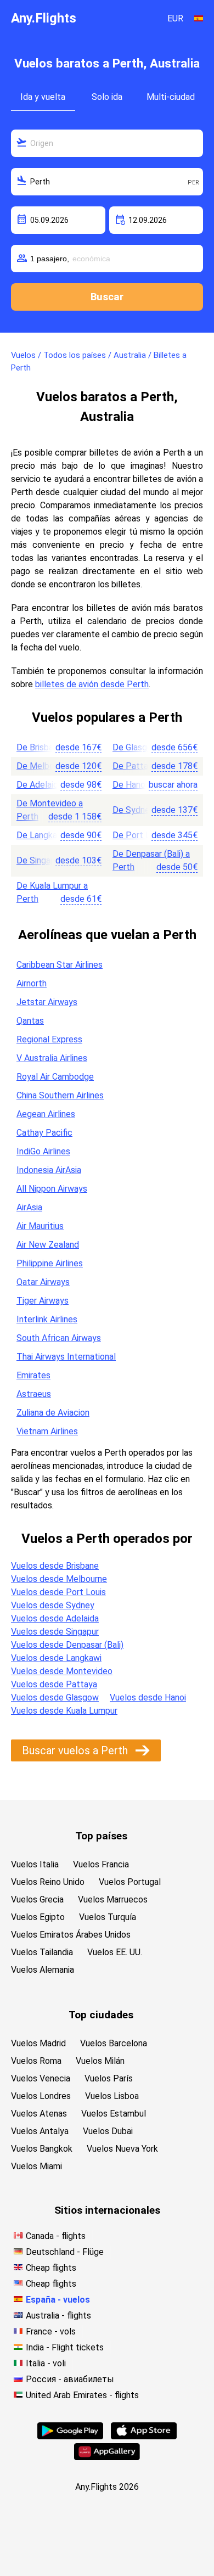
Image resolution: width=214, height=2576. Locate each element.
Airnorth (32, 983)
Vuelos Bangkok (42, 2149)
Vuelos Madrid (38, 2043)
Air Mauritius (40, 1226)
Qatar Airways (43, 1282)
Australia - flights (58, 2316)
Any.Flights (44, 18)
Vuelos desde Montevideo (62, 1671)
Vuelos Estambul (114, 2114)
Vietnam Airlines (47, 1431)
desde (78, 747)
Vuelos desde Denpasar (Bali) (67, 1645)
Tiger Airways (43, 1301)
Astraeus (34, 1394)
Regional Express (49, 1039)
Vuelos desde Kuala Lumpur (64, 1711)
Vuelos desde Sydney (53, 1605)
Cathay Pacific (44, 1133)
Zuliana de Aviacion (53, 1413)
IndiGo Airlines (43, 1151)
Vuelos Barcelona (114, 2043)
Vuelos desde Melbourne (59, 1579)
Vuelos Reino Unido (48, 1882)
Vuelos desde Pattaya (54, 1684)
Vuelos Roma (36, 2061)
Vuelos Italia (35, 1864)
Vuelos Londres (41, 2096)
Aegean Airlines (46, 1114)
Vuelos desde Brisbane (55, 1566)
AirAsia (29, 1207)
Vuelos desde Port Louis (58, 1592)
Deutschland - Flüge (65, 2252)
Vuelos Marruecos (113, 1899)
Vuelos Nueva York (122, 2149)
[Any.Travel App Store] (144, 2436)
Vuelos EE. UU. (115, 1952)
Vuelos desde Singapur (55, 1632)
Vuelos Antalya (40, 2131)
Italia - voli (46, 2363)
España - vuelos (58, 2300)
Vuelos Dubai (108, 2131)
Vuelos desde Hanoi (148, 1697)
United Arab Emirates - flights (82, 2395)
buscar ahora (173, 785)
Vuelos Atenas (39, 2114)
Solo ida (107, 97)
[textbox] (107, 143)
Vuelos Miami (36, 2166)
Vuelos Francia (101, 1864)
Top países (101, 1836)
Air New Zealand (48, 1245)
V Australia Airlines (52, 1058)
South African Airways (59, 1338)
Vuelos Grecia (37, 1899)
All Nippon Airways (52, 1189)
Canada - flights (56, 2236)
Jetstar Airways (47, 1002)
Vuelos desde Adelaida (55, 1618)
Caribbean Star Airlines (60, 965)
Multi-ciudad (171, 97)
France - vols (51, 2331)
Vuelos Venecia (41, 2078)
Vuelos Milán (100, 2061)
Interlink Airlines (47, 1319)
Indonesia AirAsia (49, 1170)
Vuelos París (109, 2078)
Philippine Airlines (50, 1263)
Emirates (33, 1375)
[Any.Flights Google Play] (70, 2436)
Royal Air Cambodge (55, 1077)
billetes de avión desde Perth (92, 684)
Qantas (30, 1021)
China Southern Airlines (60, 1095)
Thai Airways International (66, 1357)
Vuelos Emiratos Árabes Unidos (71, 1935)
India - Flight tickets (65, 2347)
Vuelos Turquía (108, 1917)
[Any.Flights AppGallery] (107, 2457)
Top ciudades (101, 2015)
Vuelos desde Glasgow (55, 1697)
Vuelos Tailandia (42, 1952)
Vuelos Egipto (38, 1917)
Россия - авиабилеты (70, 2379)
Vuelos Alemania (43, 1970)
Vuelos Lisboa (112, 2096)
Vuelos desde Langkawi (56, 1658)
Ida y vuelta (43, 97)
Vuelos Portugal (130, 1882)
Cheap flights (51, 2268)
